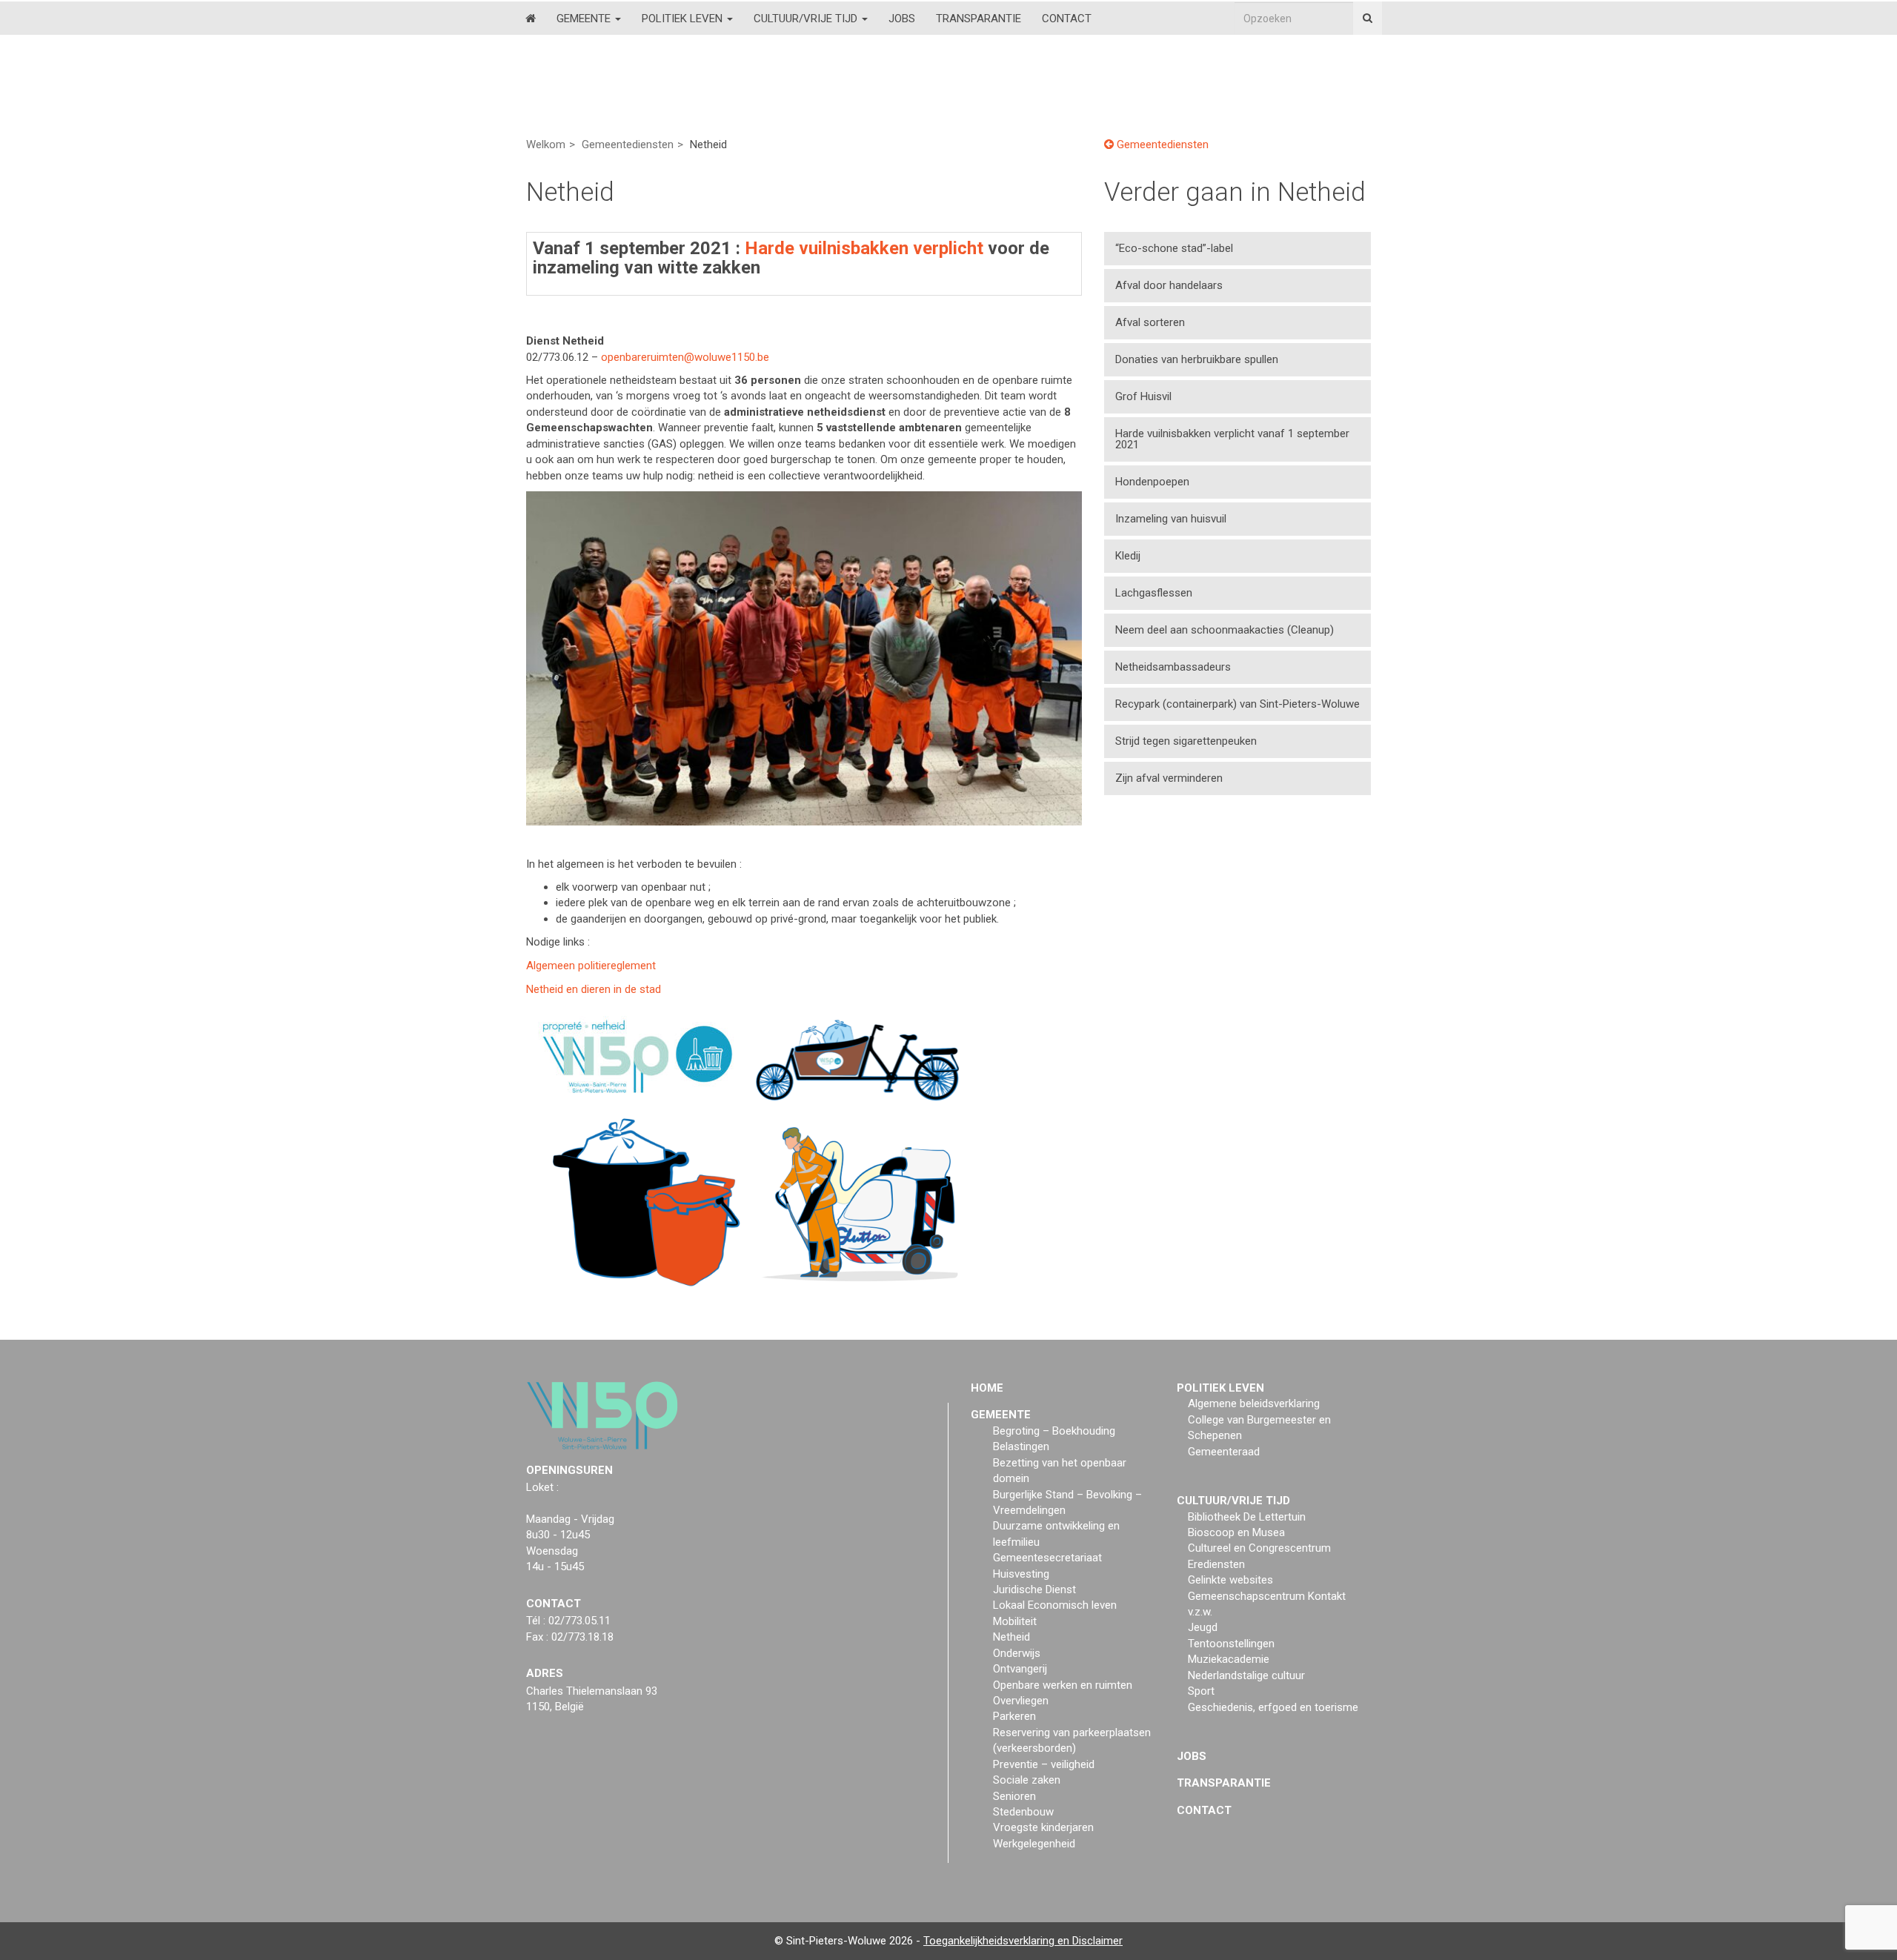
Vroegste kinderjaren (1043, 1827)
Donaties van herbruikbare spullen (1197, 359)
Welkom (546, 144)
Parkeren (1014, 1716)
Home (987, 1388)
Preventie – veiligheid (1044, 1764)
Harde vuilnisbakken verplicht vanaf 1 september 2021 (1232, 439)
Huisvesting (1021, 1574)
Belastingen (1021, 1446)
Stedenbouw (1023, 1812)
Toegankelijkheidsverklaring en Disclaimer (1023, 1941)
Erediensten (1216, 1564)
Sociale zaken (1027, 1780)
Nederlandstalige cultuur (1246, 1675)
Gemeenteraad (1224, 1452)
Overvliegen (1021, 1701)
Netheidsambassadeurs (1173, 667)
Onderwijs (1017, 1653)
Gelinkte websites (1230, 1580)
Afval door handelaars (1169, 285)
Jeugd (1203, 1627)
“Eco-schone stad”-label (1174, 248)
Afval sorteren (1150, 322)
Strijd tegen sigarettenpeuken (1186, 741)
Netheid (1011, 1637)
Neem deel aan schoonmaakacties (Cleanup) (1227, 630)
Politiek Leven (684, 19)
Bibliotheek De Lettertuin (1247, 1517)
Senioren (1014, 1796)
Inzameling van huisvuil (1171, 519)
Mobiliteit (1015, 1621)
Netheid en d (594, 989)
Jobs (902, 19)
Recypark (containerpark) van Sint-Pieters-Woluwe (1237, 704)
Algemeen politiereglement (591, 966)
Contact (1067, 19)
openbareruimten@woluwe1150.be (685, 357)
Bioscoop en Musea (1236, 1532)
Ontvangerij (1020, 1669)
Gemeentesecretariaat (1047, 1558)
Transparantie (979, 19)
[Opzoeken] (1368, 18)
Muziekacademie (1229, 1659)
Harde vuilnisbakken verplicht (864, 248)
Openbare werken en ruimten (1063, 1685)
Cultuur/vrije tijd (807, 19)
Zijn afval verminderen (1169, 778)
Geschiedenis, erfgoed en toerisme (1273, 1707)
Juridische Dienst (1034, 1589)
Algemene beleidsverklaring (1254, 1403)
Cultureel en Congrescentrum (1259, 1548)
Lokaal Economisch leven (1055, 1605)
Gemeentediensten (628, 144)
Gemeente (585, 19)
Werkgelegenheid (1034, 1844)
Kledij (1128, 556)
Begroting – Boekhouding (1054, 1431)
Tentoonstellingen (1231, 1644)
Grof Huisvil (1143, 396)
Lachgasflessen (1154, 593)
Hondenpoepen (1152, 482)
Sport (1201, 1691)
